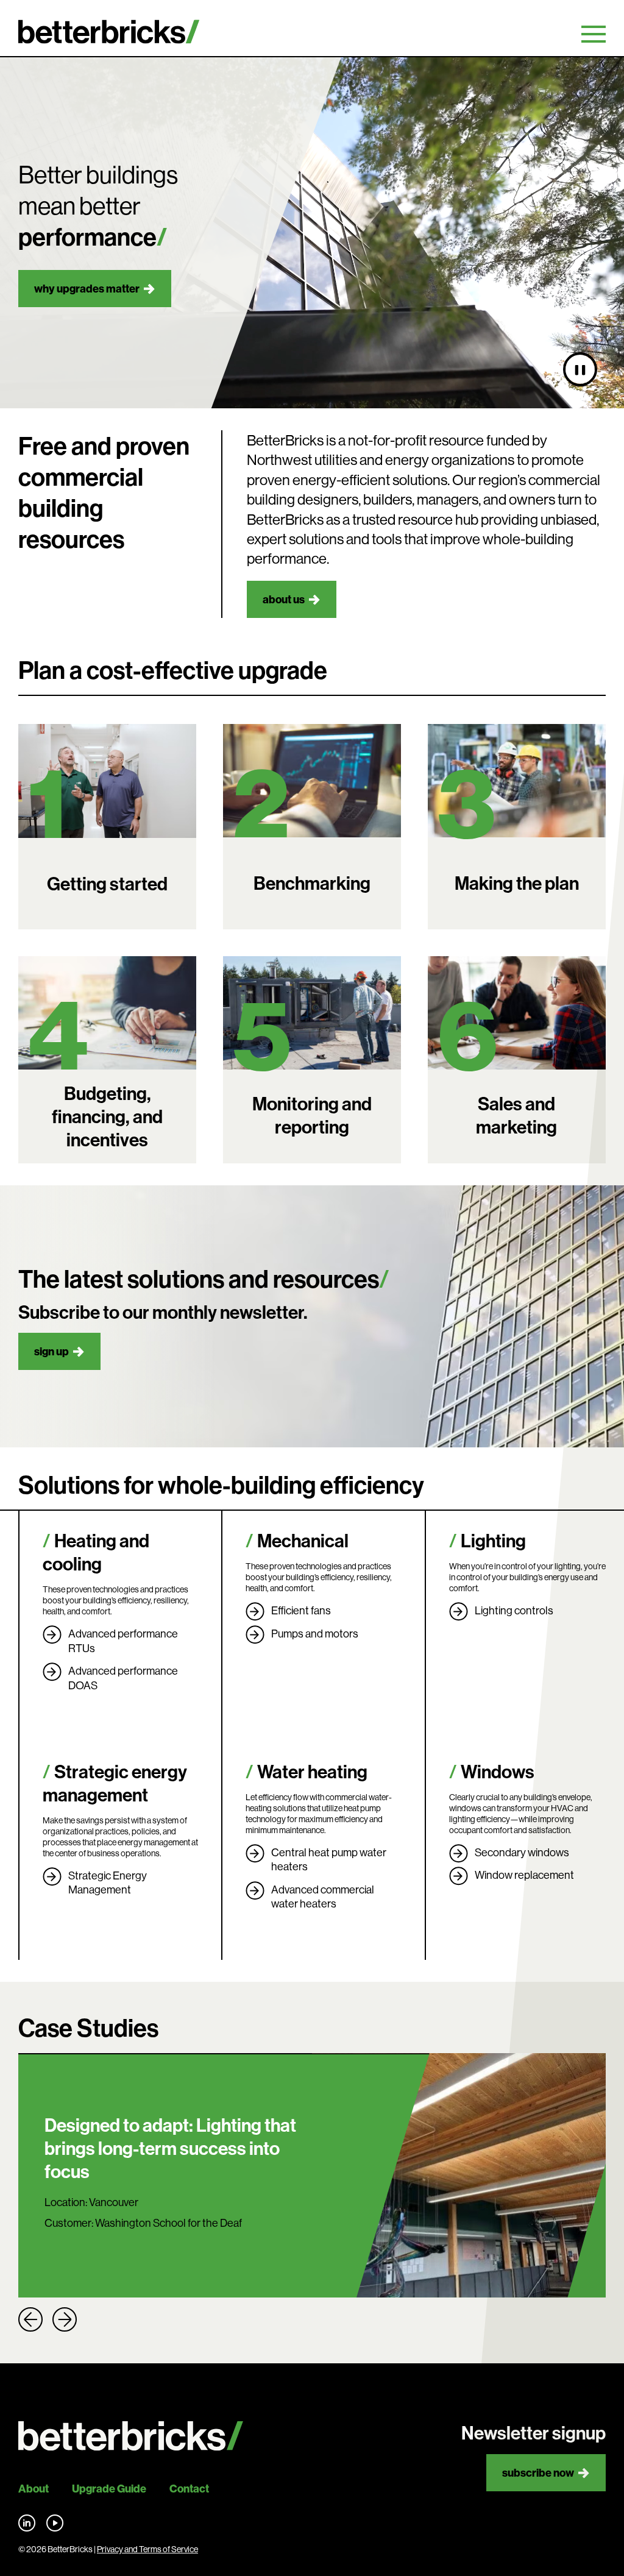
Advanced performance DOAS (123, 1678)
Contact (189, 2489)
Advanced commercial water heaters (323, 1897)
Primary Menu (594, 34)
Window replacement (524, 1875)
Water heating (312, 1772)
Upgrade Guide (109, 2489)
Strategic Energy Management (108, 1883)
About (34, 2489)
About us (284, 599)
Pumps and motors (315, 1634)
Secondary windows (522, 1852)
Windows (498, 1772)
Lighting (493, 1541)
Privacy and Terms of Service (147, 2549)
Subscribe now (538, 2473)
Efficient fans (301, 1610)
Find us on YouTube (55, 2523)
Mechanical (303, 1541)
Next (65, 2319)
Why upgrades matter (87, 289)
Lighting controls (514, 1610)
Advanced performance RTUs (123, 1641)
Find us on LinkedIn (27, 2523)
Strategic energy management (115, 1783)
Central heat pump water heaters (329, 1860)
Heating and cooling (96, 1552)
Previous (30, 2319)
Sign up (51, 1351)
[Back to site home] (131, 2436)
